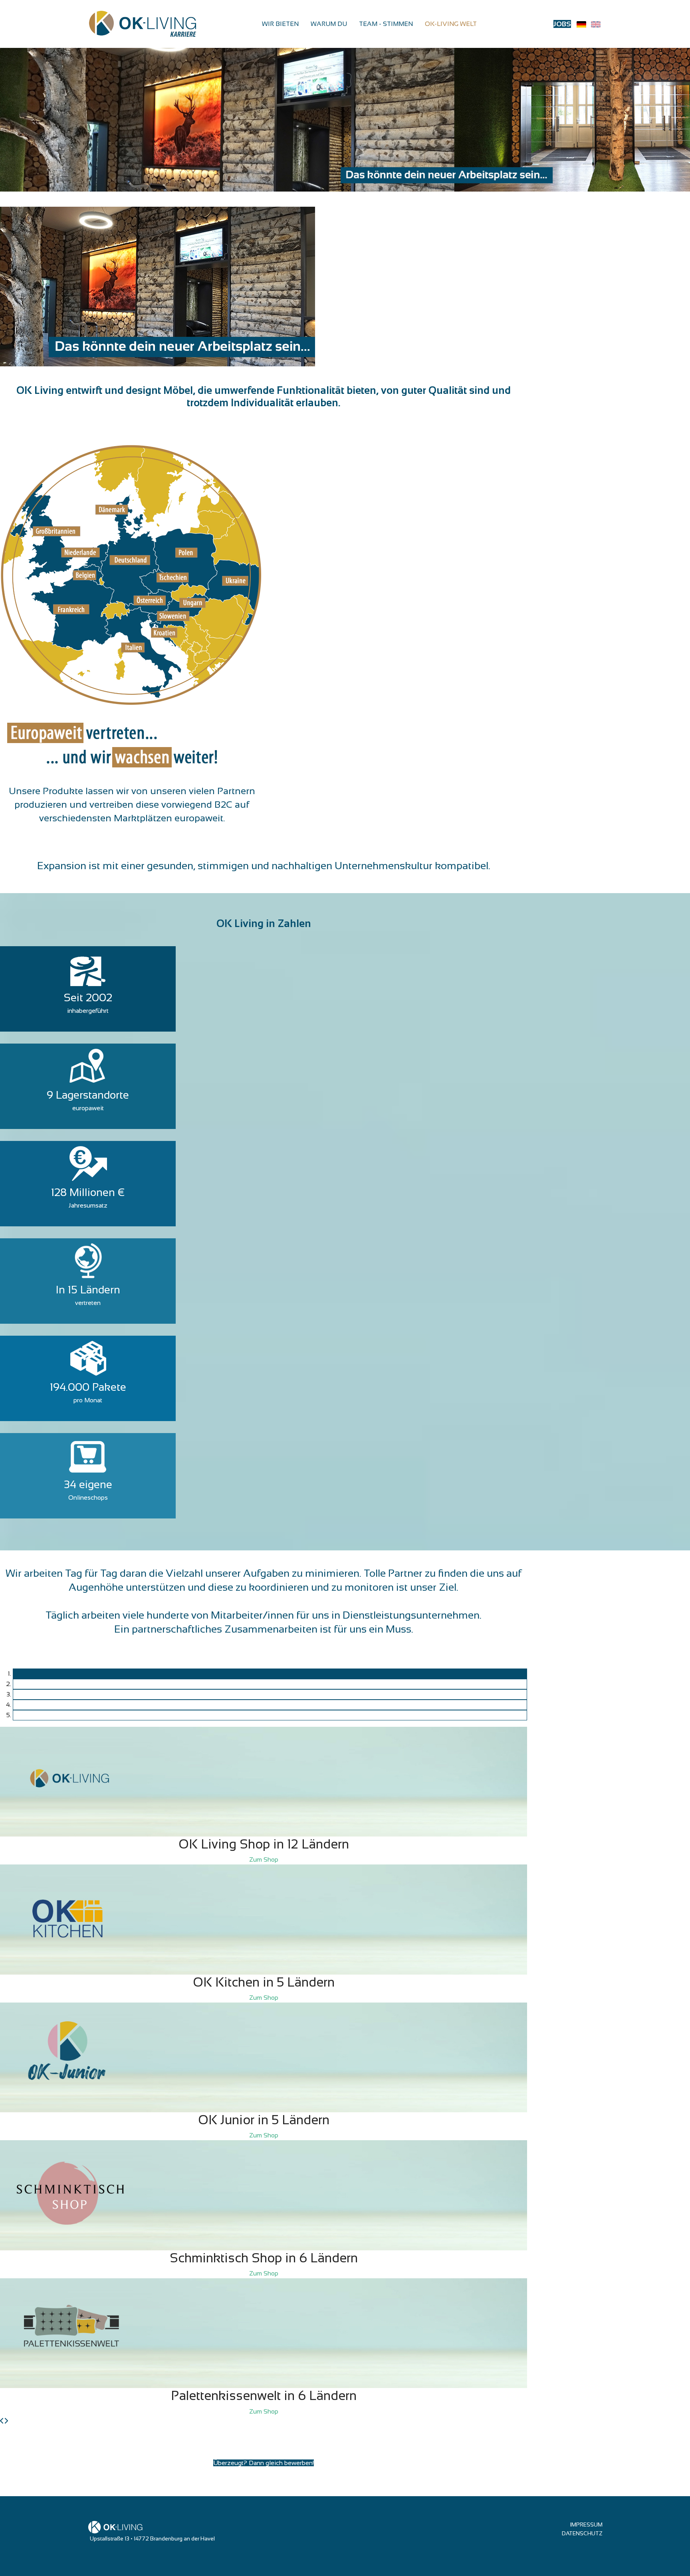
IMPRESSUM (586, 2525)
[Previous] (2, 2421)
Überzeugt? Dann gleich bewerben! (264, 2463)
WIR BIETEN (280, 24)
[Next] (6, 2421)
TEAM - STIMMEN (386, 24)
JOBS (562, 24)
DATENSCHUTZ (582, 2533)
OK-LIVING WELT (451, 24)
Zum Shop (264, 1859)
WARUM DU (329, 24)
